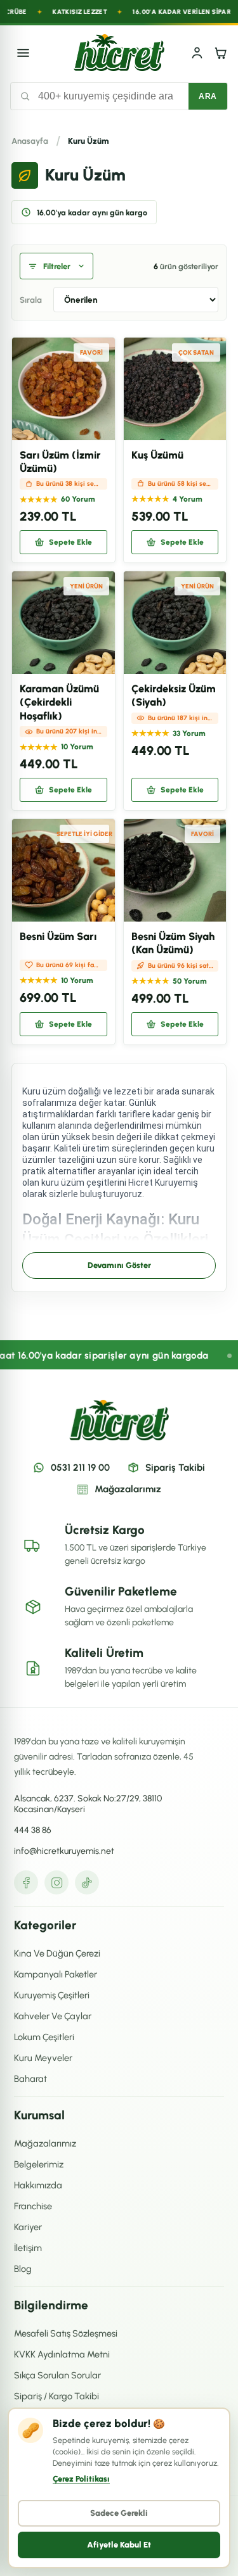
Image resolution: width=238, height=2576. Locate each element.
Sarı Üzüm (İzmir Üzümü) (60, 461)
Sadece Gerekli (119, 2513)
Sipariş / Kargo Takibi (56, 2396)
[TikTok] (87, 1882)
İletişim (28, 2248)
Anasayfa (30, 141)
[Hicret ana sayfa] (119, 53)
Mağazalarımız (128, 1489)
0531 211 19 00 (80, 1468)
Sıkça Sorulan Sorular (57, 2375)
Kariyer (28, 2227)
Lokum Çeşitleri (44, 2037)
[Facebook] (26, 1882)
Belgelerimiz (39, 2164)
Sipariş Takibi (175, 1468)
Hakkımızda (38, 2185)
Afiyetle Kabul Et (119, 2545)
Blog (23, 2269)
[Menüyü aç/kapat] (23, 53)
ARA (208, 96)
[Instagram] (56, 1882)
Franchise (33, 2206)
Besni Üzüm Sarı (58, 936)
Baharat (30, 2079)
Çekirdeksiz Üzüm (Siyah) (174, 695)
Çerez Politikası (81, 2479)
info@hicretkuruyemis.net (64, 1851)
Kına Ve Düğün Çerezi (57, 1953)
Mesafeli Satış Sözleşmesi (66, 2333)
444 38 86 (33, 1830)
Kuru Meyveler (43, 2058)
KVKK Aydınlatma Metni (62, 2354)
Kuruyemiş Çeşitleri (52, 1995)
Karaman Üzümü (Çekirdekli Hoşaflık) (59, 702)
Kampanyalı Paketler (56, 1974)
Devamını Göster (119, 1265)
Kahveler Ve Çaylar (53, 2016)
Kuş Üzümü (157, 455)
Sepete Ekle (70, 542)
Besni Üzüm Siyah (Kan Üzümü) (173, 943)
